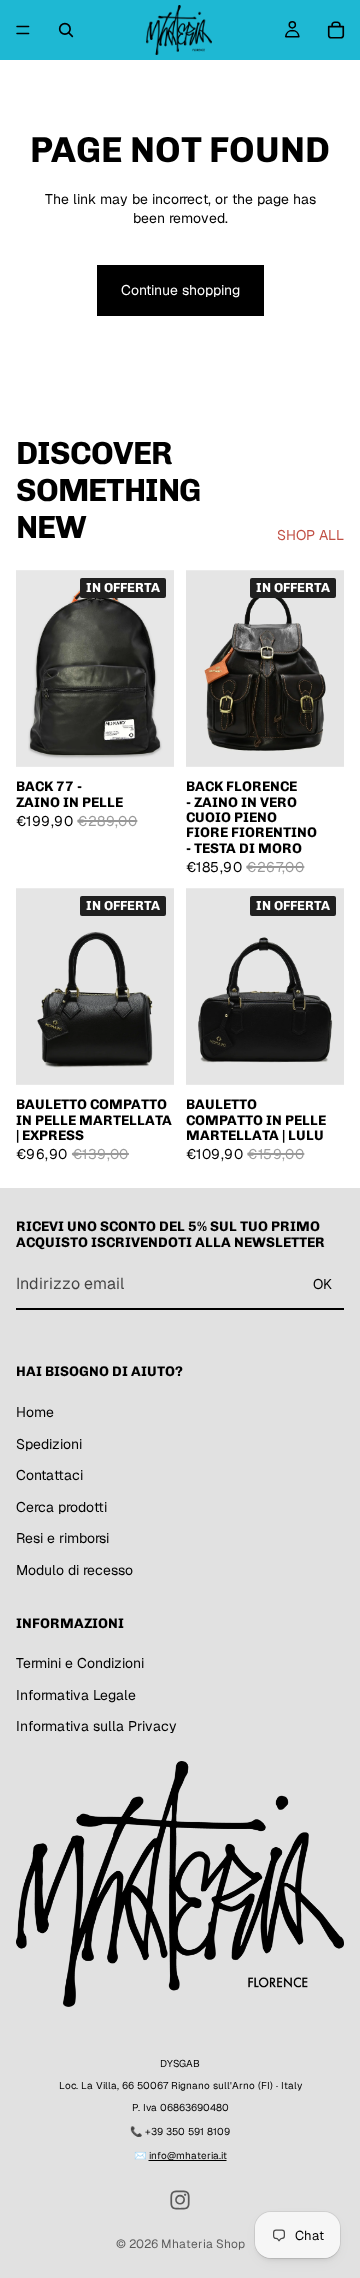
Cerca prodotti (61, 1507)
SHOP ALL (310, 535)
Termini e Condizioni (80, 1663)
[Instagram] (180, 2200)
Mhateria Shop (203, 2244)
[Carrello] (336, 30)
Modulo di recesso (74, 1570)
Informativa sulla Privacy (96, 1727)
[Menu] (23, 30)
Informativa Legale (76, 1695)
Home (35, 1412)
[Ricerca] (66, 30)
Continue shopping (180, 290)
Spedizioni (49, 1444)
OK (322, 1284)
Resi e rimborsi (62, 1538)
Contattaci (49, 1475)
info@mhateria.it (188, 2155)
